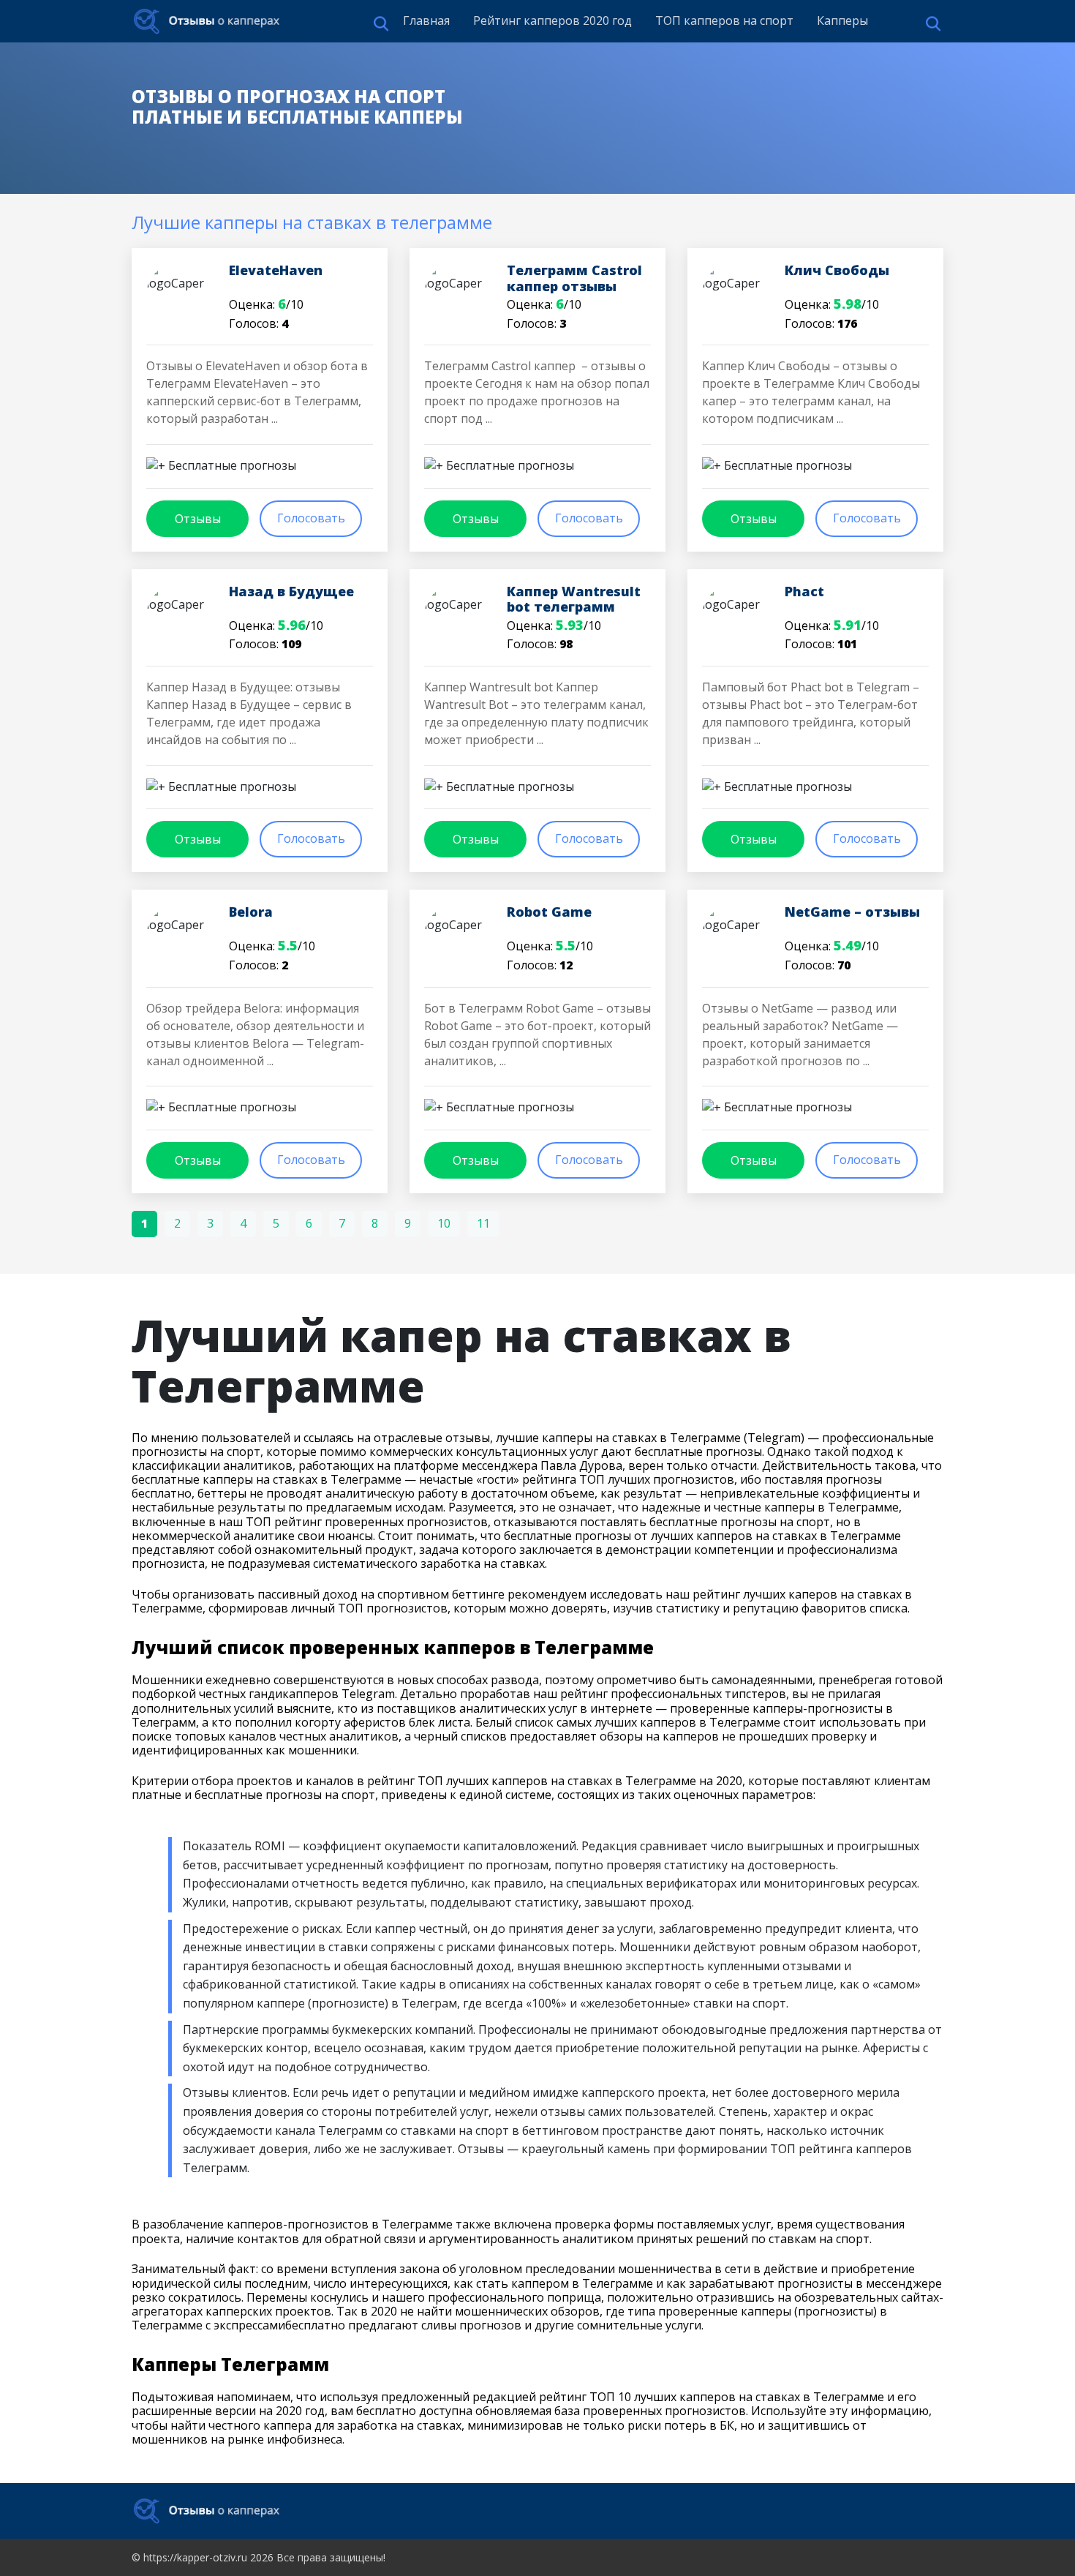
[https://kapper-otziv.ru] (207, 21)
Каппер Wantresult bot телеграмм (574, 599)
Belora (251, 912)
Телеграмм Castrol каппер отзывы (574, 278)
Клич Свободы (837, 270)
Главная (426, 20)
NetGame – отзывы (852, 912)
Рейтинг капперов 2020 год (552, 20)
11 (483, 1223)
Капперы (842, 20)
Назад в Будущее (291, 591)
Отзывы (198, 519)
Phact (804, 591)
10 (444, 1223)
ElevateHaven (276, 270)
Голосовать (311, 518)
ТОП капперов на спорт (724, 20)
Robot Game (549, 912)
